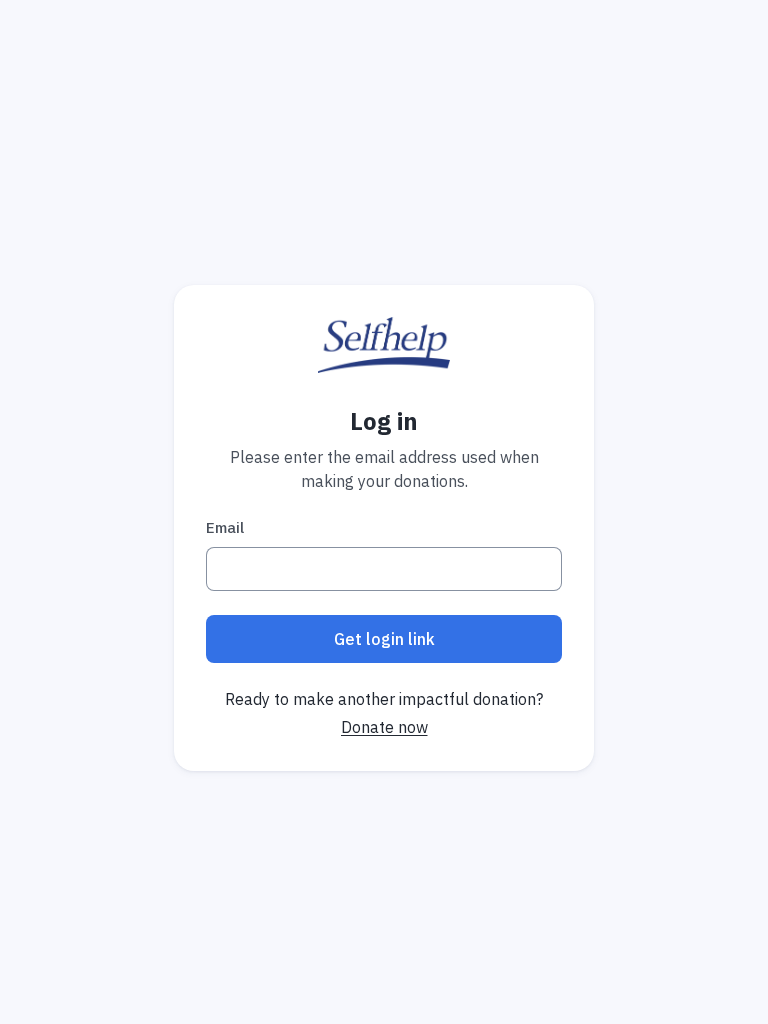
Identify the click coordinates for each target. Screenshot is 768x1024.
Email (225, 527)
